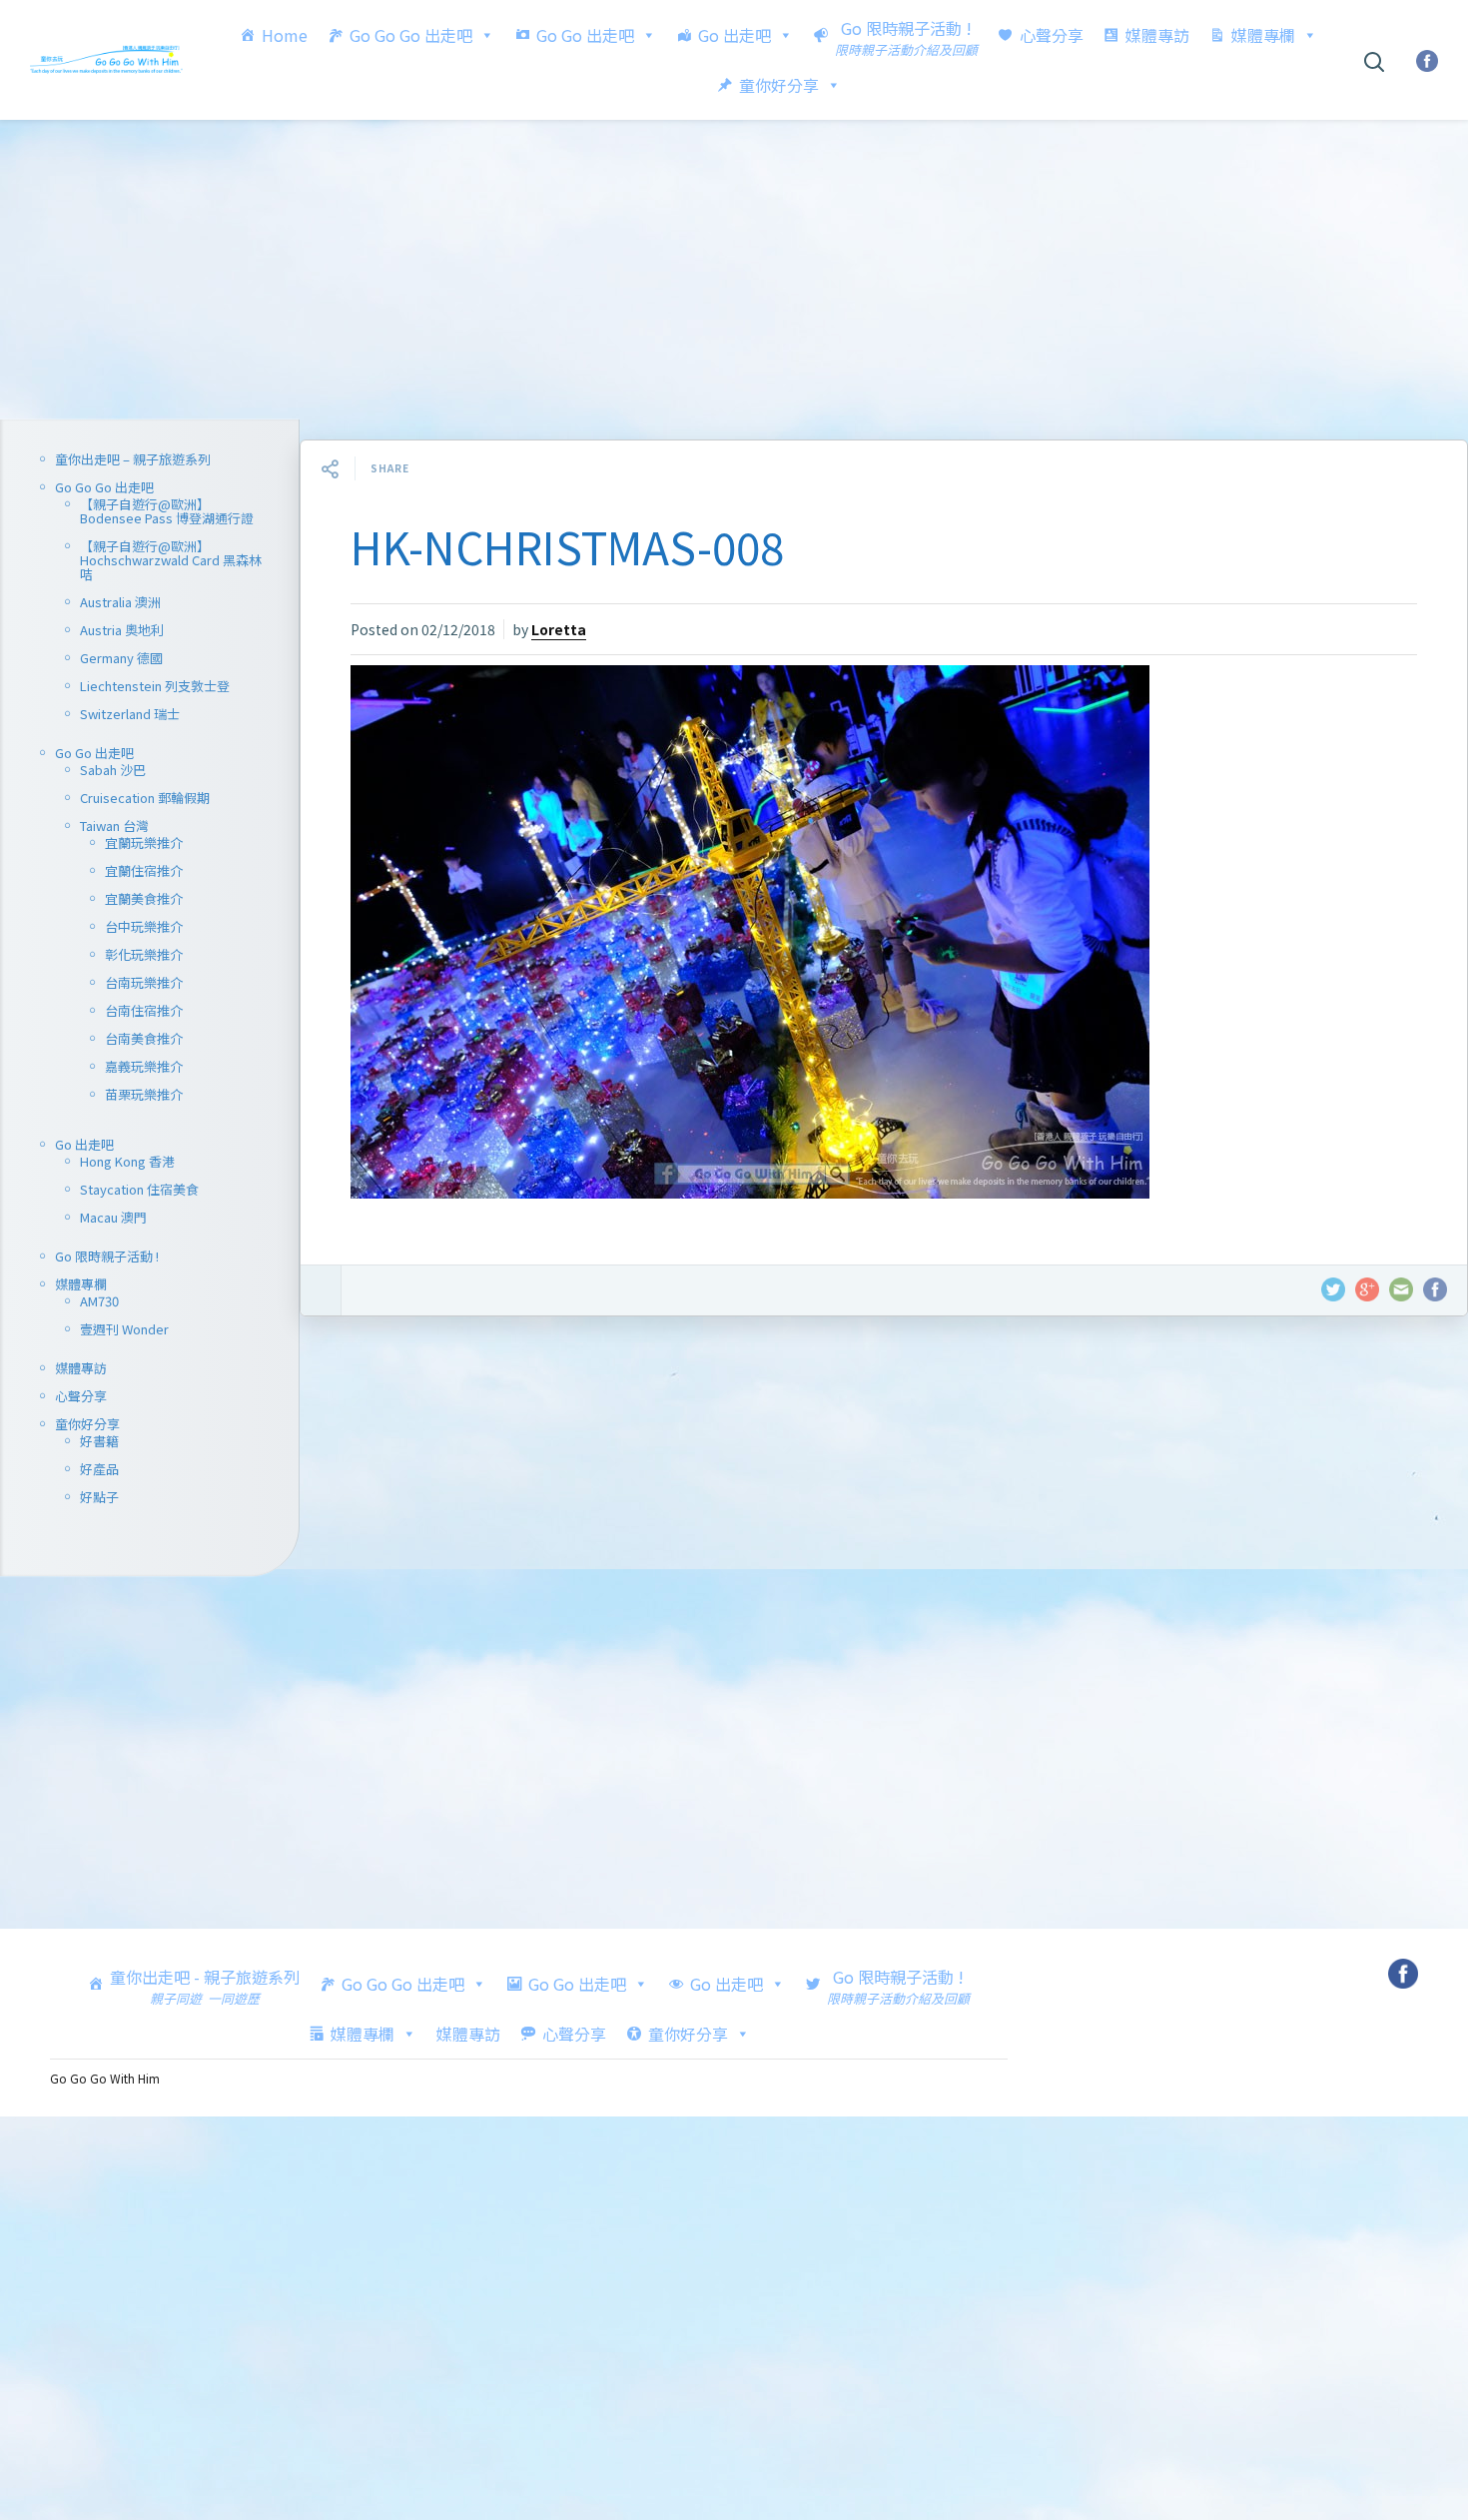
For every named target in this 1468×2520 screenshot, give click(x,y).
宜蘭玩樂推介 (144, 842)
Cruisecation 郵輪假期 (145, 798)
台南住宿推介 (144, 1010)
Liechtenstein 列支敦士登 (155, 686)
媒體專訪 (1157, 35)
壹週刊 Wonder (124, 1329)
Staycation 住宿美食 (139, 1189)
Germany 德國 (121, 658)
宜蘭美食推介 (144, 898)
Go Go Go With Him (105, 2078)
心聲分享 (1052, 35)
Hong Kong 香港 (127, 1161)
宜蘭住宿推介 (144, 870)
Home (285, 35)
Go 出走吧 (734, 35)
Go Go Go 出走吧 (411, 35)
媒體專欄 (1263, 35)
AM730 (99, 1301)
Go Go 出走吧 (585, 35)
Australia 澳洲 (120, 602)
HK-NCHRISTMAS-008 (567, 546)
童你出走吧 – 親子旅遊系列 (133, 459)
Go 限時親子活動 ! (107, 1256)
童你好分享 (779, 85)
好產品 (99, 1469)
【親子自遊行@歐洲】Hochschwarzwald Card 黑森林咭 (171, 560)
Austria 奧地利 (122, 630)
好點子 (99, 1497)
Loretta (559, 629)
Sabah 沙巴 (113, 770)
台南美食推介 (144, 1038)
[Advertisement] (734, 270)
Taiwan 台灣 (114, 826)
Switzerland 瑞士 (130, 714)
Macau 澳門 (113, 1217)
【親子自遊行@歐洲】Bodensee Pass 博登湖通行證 (167, 511)
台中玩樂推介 (144, 926)
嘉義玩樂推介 (144, 1066)
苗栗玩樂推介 (144, 1094)
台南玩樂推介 (144, 982)
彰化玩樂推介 (144, 954)
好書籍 (99, 1441)
